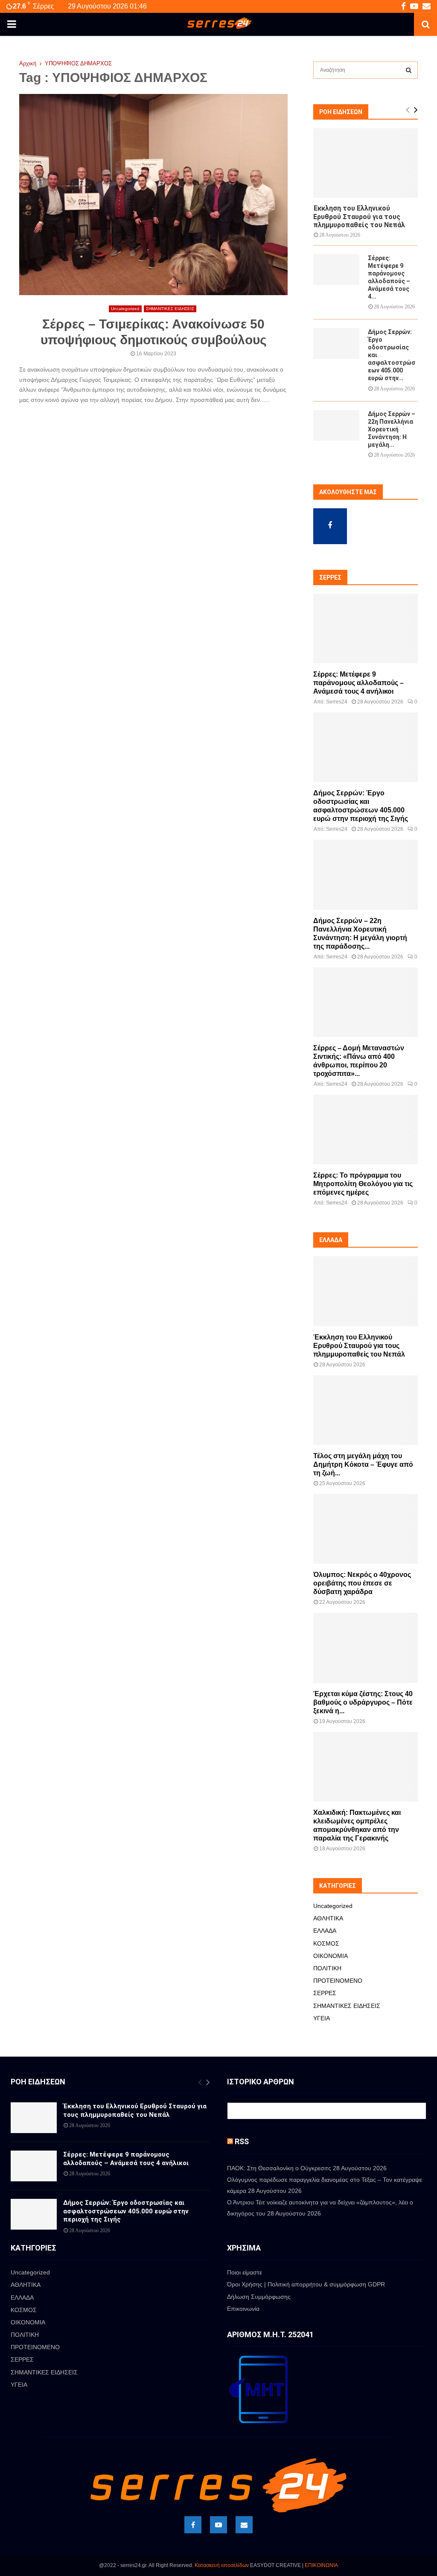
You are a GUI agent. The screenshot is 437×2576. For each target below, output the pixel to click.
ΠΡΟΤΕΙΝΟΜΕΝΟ (338, 1981)
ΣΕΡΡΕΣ (325, 1993)
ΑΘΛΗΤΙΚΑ (328, 1918)
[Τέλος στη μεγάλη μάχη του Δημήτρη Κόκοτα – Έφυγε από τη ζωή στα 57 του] (366, 1410)
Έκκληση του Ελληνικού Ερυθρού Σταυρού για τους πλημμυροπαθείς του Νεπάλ (359, 216)
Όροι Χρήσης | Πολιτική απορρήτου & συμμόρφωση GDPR (306, 2284)
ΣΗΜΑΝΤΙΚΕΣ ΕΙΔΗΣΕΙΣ (170, 309)
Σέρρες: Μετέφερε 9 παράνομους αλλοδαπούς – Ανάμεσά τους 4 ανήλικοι (358, 683)
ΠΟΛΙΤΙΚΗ (327, 1968)
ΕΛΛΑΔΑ (325, 1931)
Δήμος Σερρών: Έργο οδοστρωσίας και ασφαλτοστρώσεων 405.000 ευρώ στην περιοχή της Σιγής (126, 2211)
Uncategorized (125, 309)
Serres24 (337, 702)
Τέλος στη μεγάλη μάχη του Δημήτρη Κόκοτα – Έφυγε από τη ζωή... (363, 1464)
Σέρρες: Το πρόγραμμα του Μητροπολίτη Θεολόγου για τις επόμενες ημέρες (363, 1184)
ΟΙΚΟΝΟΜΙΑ (331, 1956)
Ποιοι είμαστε (245, 2272)
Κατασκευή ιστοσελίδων (222, 2565)
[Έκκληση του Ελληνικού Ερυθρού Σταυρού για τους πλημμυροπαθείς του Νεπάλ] (366, 163)
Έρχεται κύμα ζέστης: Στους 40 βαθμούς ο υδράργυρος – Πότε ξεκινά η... (363, 1702)
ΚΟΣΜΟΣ (326, 1943)
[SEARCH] (409, 70)
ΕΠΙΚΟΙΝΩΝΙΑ (321, 2565)
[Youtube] (218, 2525)
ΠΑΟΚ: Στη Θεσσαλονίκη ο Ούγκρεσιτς (279, 2168)
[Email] (244, 2525)
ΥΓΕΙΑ (322, 2018)
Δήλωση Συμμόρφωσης (259, 2297)
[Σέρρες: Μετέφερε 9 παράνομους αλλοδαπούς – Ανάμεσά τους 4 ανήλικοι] (336, 270)
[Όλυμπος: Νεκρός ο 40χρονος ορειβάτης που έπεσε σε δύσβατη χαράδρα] (366, 1529)
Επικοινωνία (243, 2309)
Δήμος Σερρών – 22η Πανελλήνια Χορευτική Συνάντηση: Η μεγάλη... (392, 429)
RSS (242, 2141)
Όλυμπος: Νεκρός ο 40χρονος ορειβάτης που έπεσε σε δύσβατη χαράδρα (362, 1583)
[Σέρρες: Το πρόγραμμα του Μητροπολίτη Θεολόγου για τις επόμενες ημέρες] (366, 1130)
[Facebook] (193, 2525)
